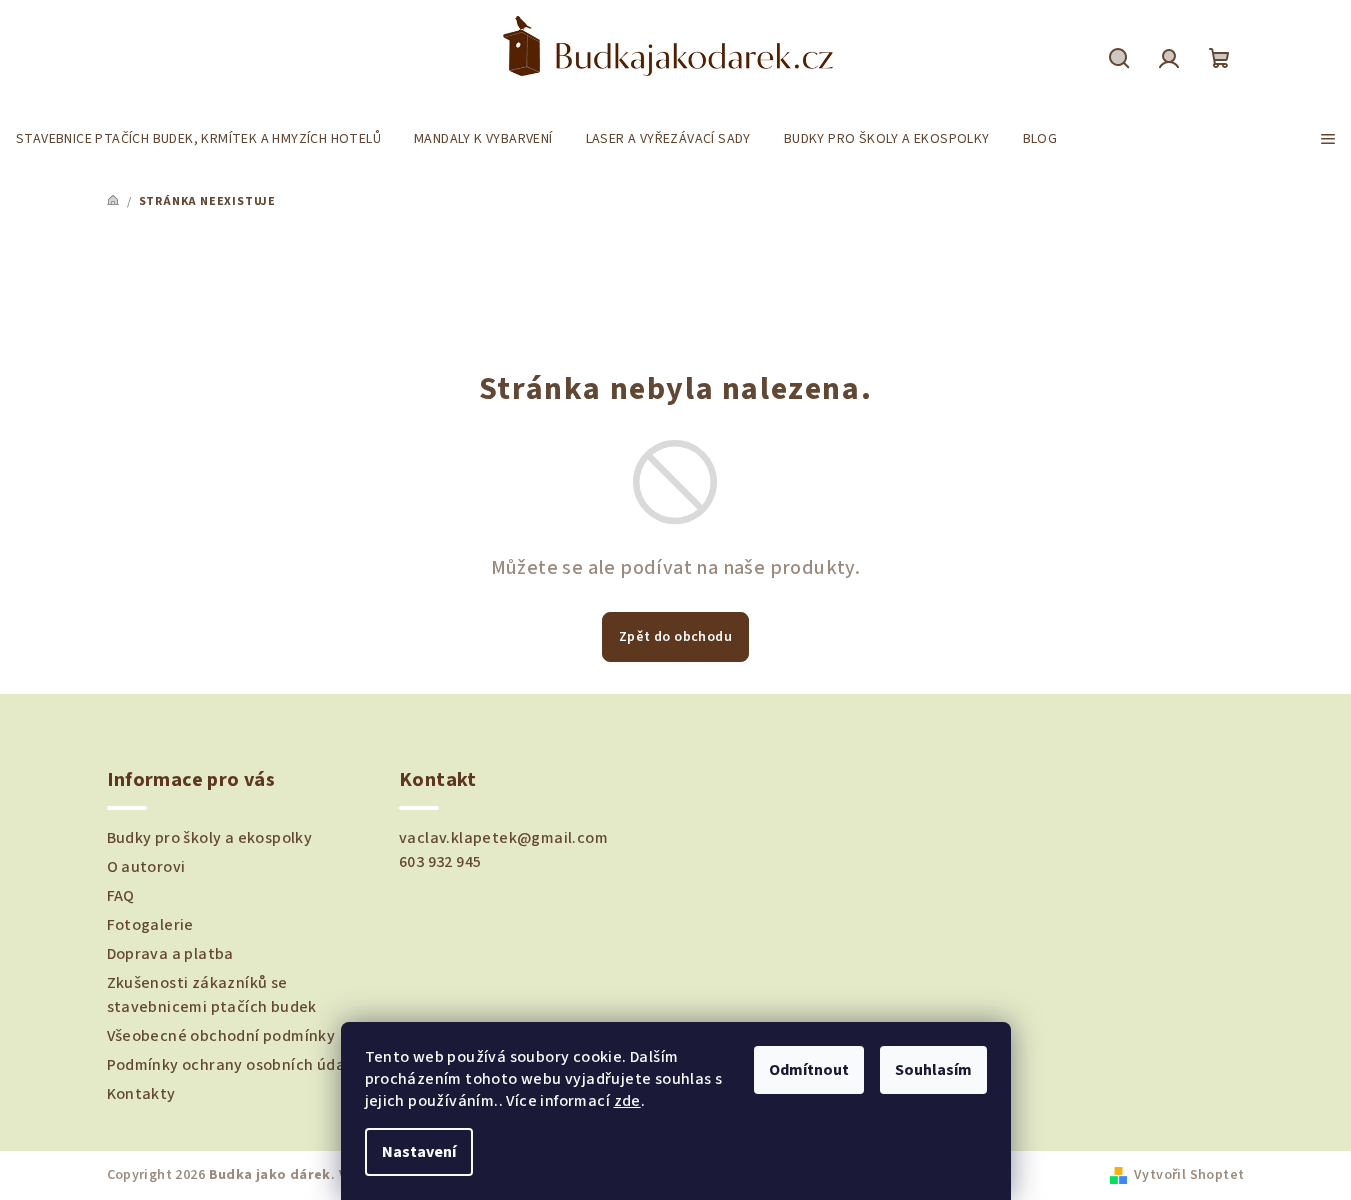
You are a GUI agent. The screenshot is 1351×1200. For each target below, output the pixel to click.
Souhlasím (933, 1070)
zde (627, 1101)
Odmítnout (809, 1070)
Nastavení (419, 1152)
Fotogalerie (150, 925)
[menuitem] (198, 139)
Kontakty (141, 1094)
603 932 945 (440, 862)
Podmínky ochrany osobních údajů (233, 1065)
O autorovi (146, 867)
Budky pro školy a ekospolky (210, 838)
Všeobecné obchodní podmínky (221, 1036)
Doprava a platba (170, 954)
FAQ (121, 896)
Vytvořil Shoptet (1189, 1175)
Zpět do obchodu (675, 637)
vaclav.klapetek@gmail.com (503, 838)
